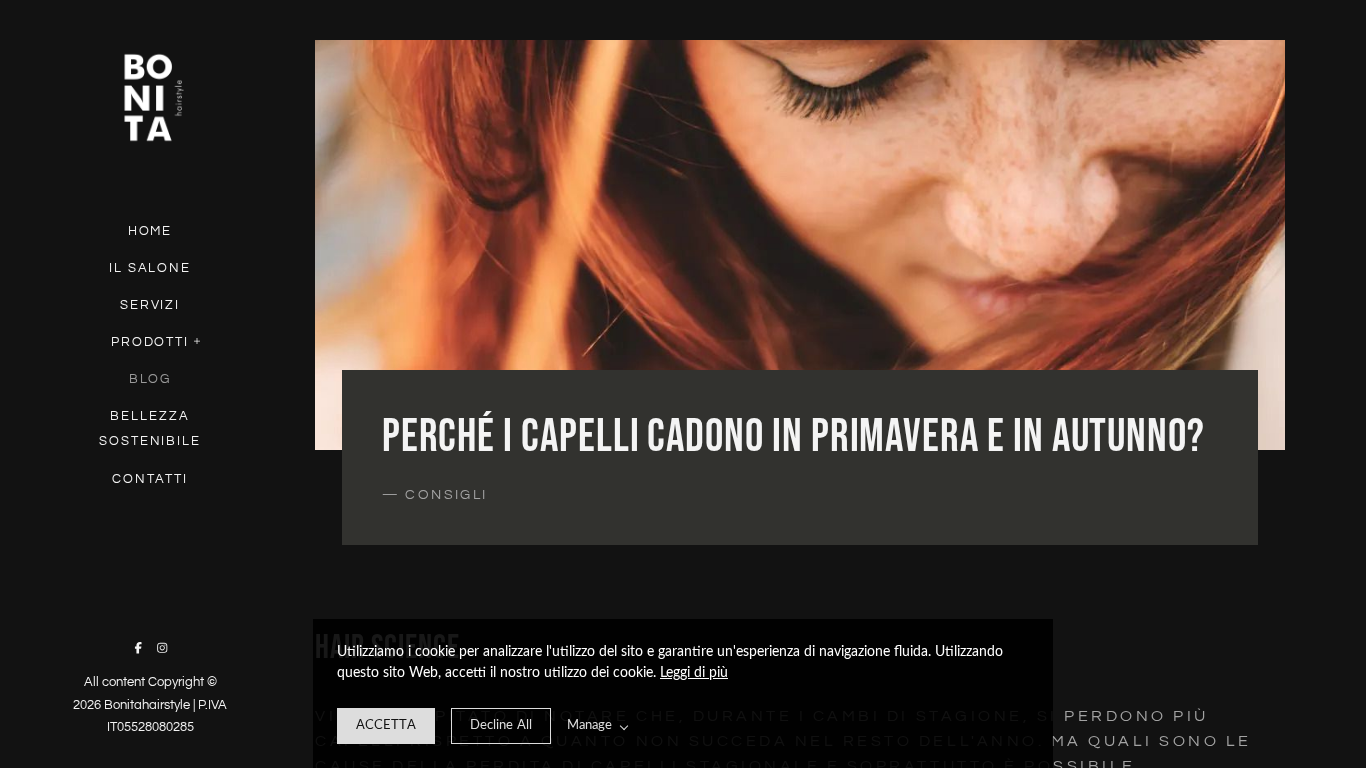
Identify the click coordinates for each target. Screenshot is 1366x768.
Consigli (446, 495)
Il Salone (150, 268)
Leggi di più (694, 673)
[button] (198, 339)
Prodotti (150, 342)
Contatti (150, 479)
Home (150, 231)
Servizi (150, 305)
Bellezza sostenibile (150, 428)
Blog (150, 379)
